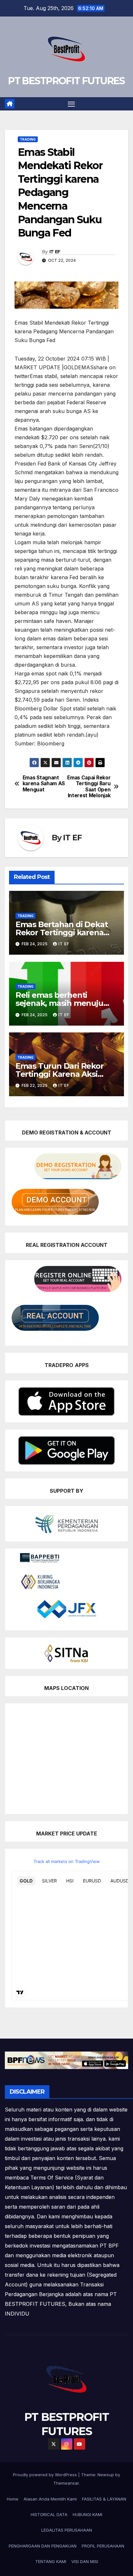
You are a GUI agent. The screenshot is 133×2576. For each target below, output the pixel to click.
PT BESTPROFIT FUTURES (66, 81)
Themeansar (66, 2483)
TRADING (28, 139)
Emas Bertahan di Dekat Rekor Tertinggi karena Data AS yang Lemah (62, 932)
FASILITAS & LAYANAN (104, 2499)
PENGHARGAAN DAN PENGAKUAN (43, 2546)
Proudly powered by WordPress (46, 2475)
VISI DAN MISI (85, 2561)
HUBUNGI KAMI (87, 2514)
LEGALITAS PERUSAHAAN (67, 2530)
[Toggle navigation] (71, 104)
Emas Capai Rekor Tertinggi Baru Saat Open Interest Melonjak (89, 787)
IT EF (55, 252)
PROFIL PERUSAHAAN (103, 2546)
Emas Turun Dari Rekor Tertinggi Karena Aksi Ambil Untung (60, 1074)
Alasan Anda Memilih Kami (50, 2499)
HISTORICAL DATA (49, 2514)
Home (13, 2499)
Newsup (106, 2475)
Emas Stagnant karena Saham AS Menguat (44, 784)
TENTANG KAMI (51, 2561)
